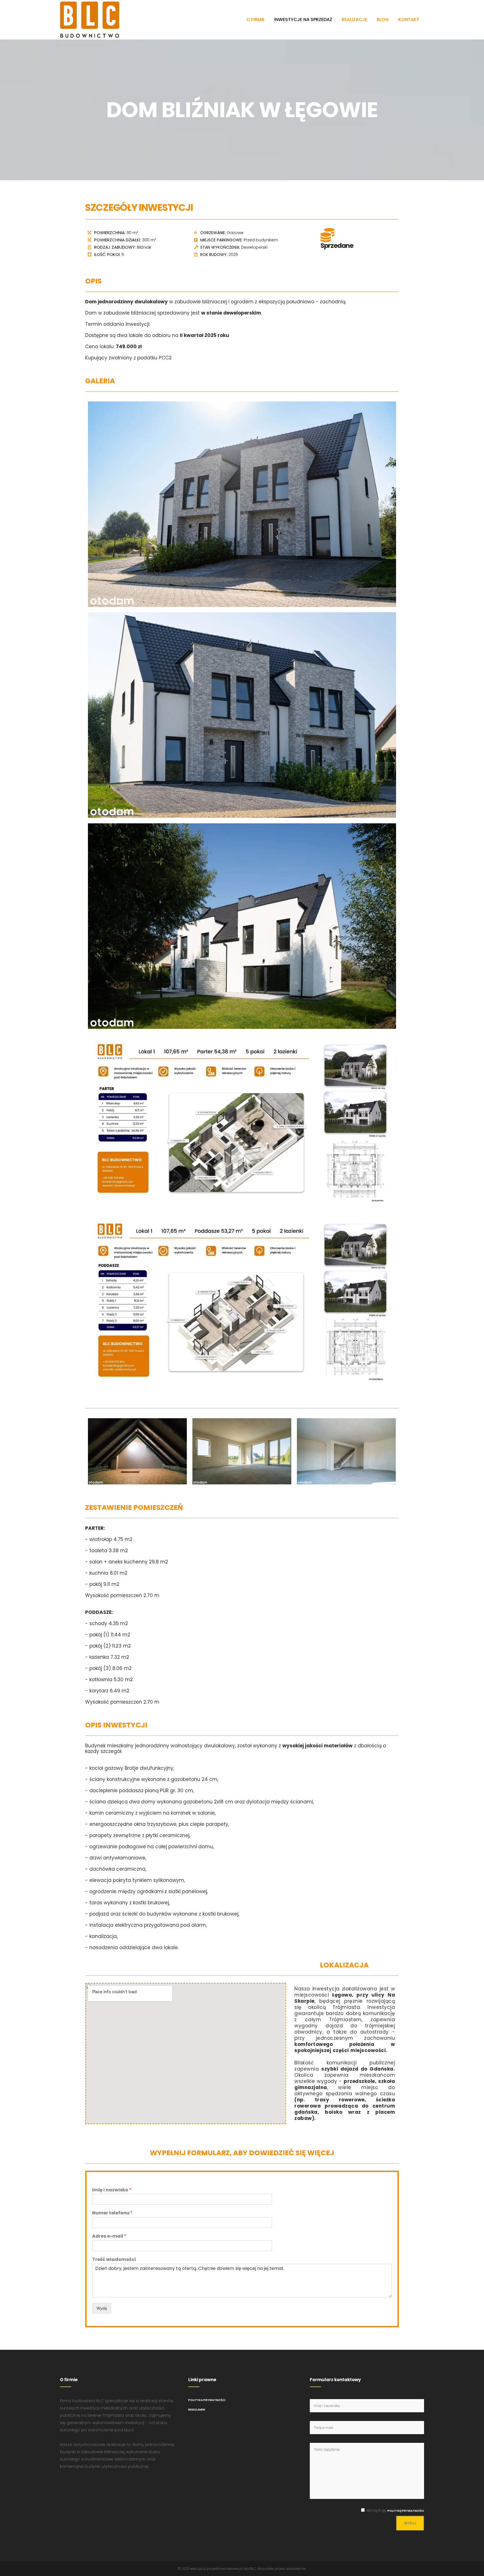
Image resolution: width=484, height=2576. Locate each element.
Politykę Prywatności (406, 2511)
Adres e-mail (109, 2236)
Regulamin (197, 2410)
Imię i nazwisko (112, 2190)
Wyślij (102, 2308)
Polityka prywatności (207, 2400)
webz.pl (196, 2569)
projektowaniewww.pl (225, 2569)
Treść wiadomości (114, 2260)
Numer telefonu (112, 2213)
